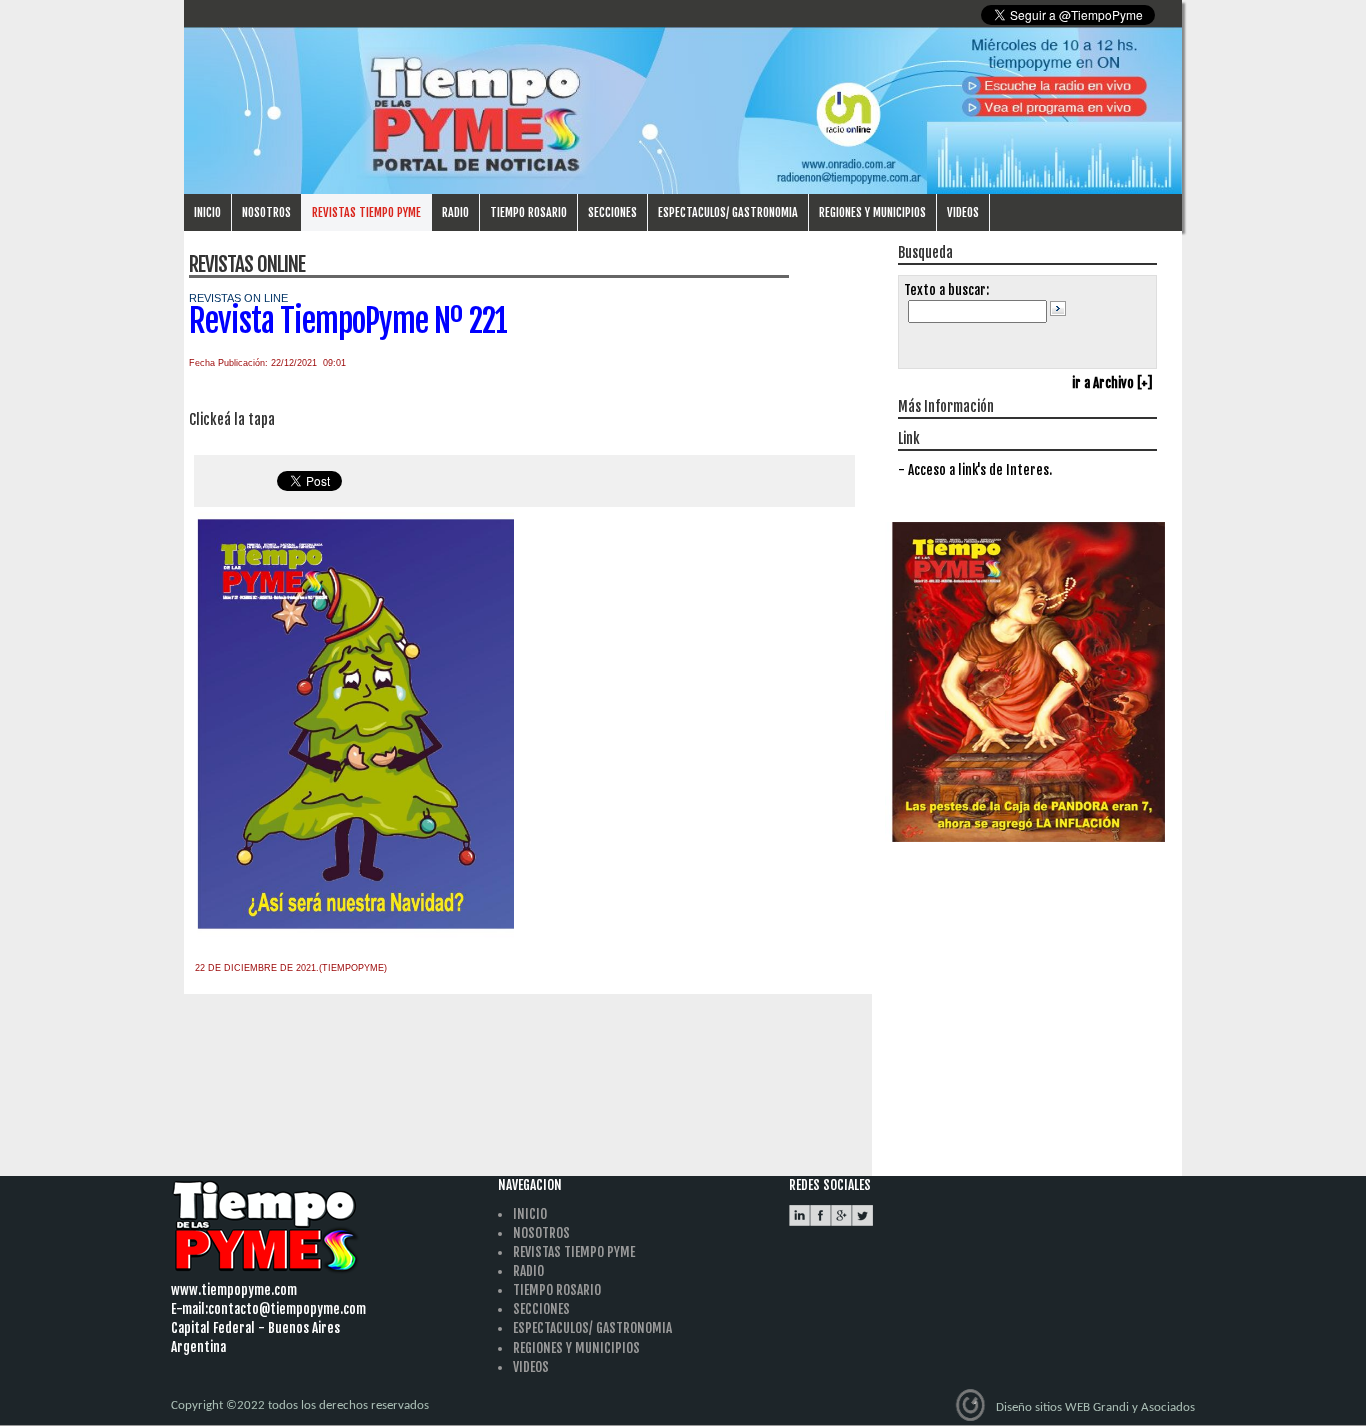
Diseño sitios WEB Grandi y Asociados (1095, 1406)
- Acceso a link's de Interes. (975, 470)
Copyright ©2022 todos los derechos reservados (300, 1405)
